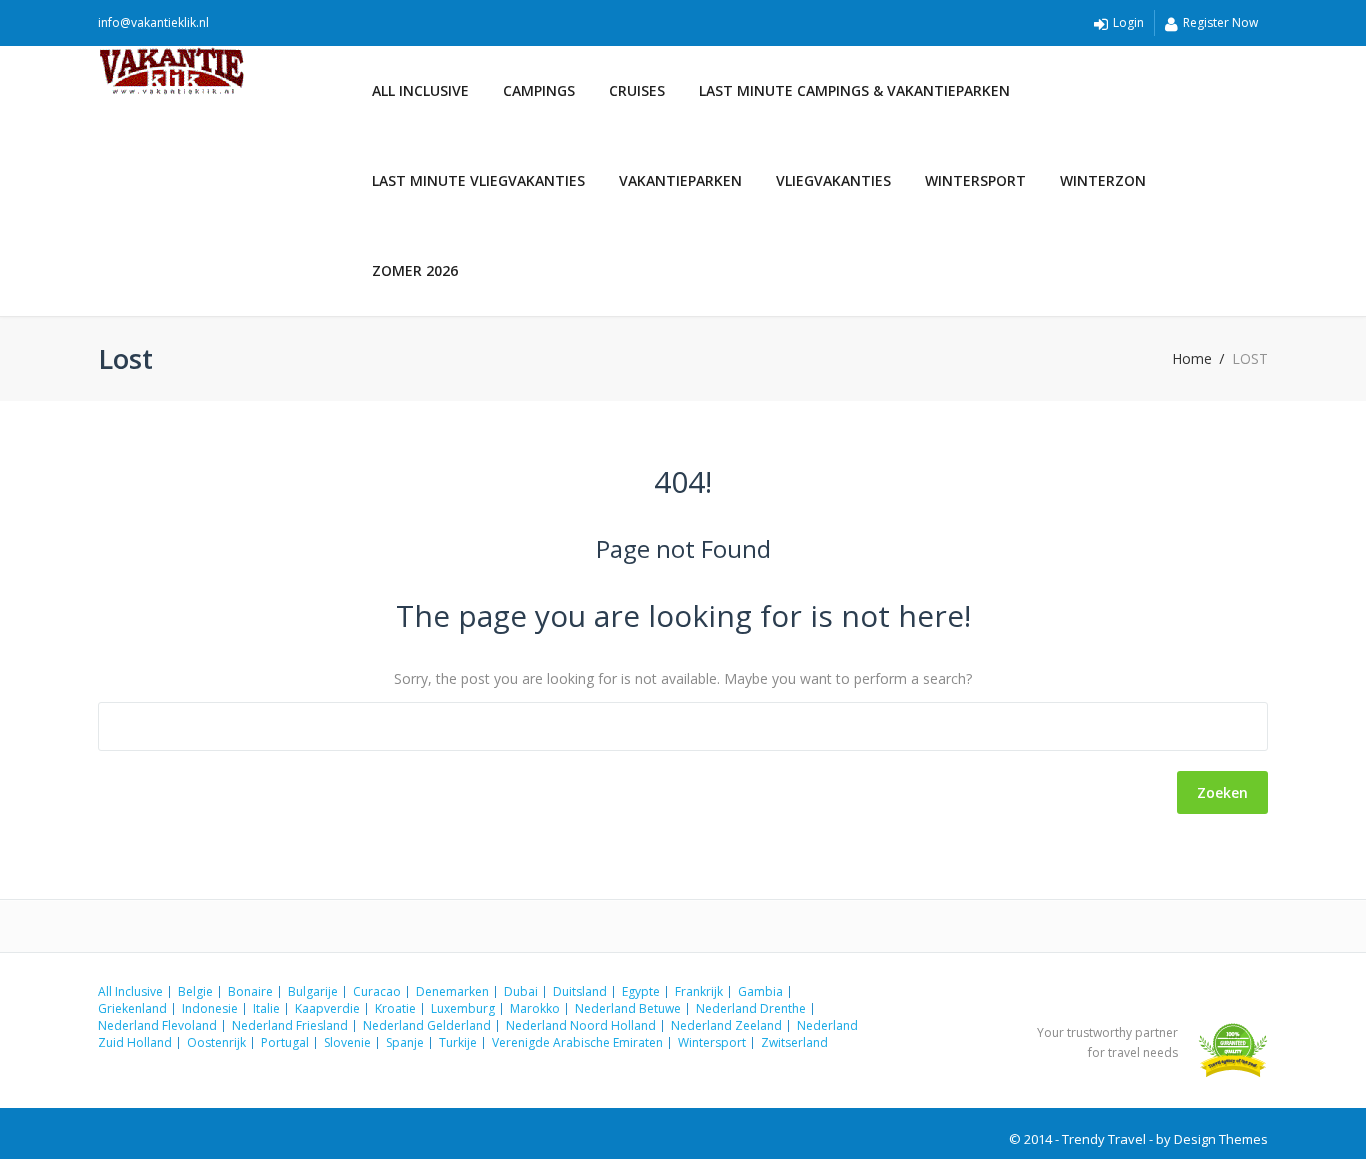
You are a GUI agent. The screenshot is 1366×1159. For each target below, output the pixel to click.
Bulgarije (313, 991)
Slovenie (347, 1042)
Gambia (760, 991)
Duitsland (580, 991)
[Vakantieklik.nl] (226, 71)
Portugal (285, 1042)
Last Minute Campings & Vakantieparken (854, 90)
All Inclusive (420, 90)
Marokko (535, 1008)
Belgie (195, 991)
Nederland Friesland (290, 1025)
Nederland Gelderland (427, 1025)
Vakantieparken (680, 180)
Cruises (637, 90)
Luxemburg (463, 1008)
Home (1192, 359)
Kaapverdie (327, 1008)
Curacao (377, 991)
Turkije (458, 1042)
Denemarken (452, 991)
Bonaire (250, 991)
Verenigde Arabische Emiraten (577, 1042)
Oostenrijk (216, 1042)
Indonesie (210, 1008)
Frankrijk (699, 991)
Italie (266, 1008)
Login (1128, 22)
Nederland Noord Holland (581, 1025)
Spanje (405, 1042)
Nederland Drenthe (751, 1008)
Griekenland (132, 1008)
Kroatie (395, 1008)
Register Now (1220, 22)
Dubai (521, 991)
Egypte (641, 991)
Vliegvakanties (833, 180)
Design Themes (1221, 1139)
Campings (539, 90)
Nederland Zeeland (726, 1025)
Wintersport (975, 180)
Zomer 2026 (415, 270)
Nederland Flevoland (157, 1025)
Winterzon (1103, 180)
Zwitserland (794, 1042)
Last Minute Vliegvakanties (478, 180)
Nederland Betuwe (628, 1008)
